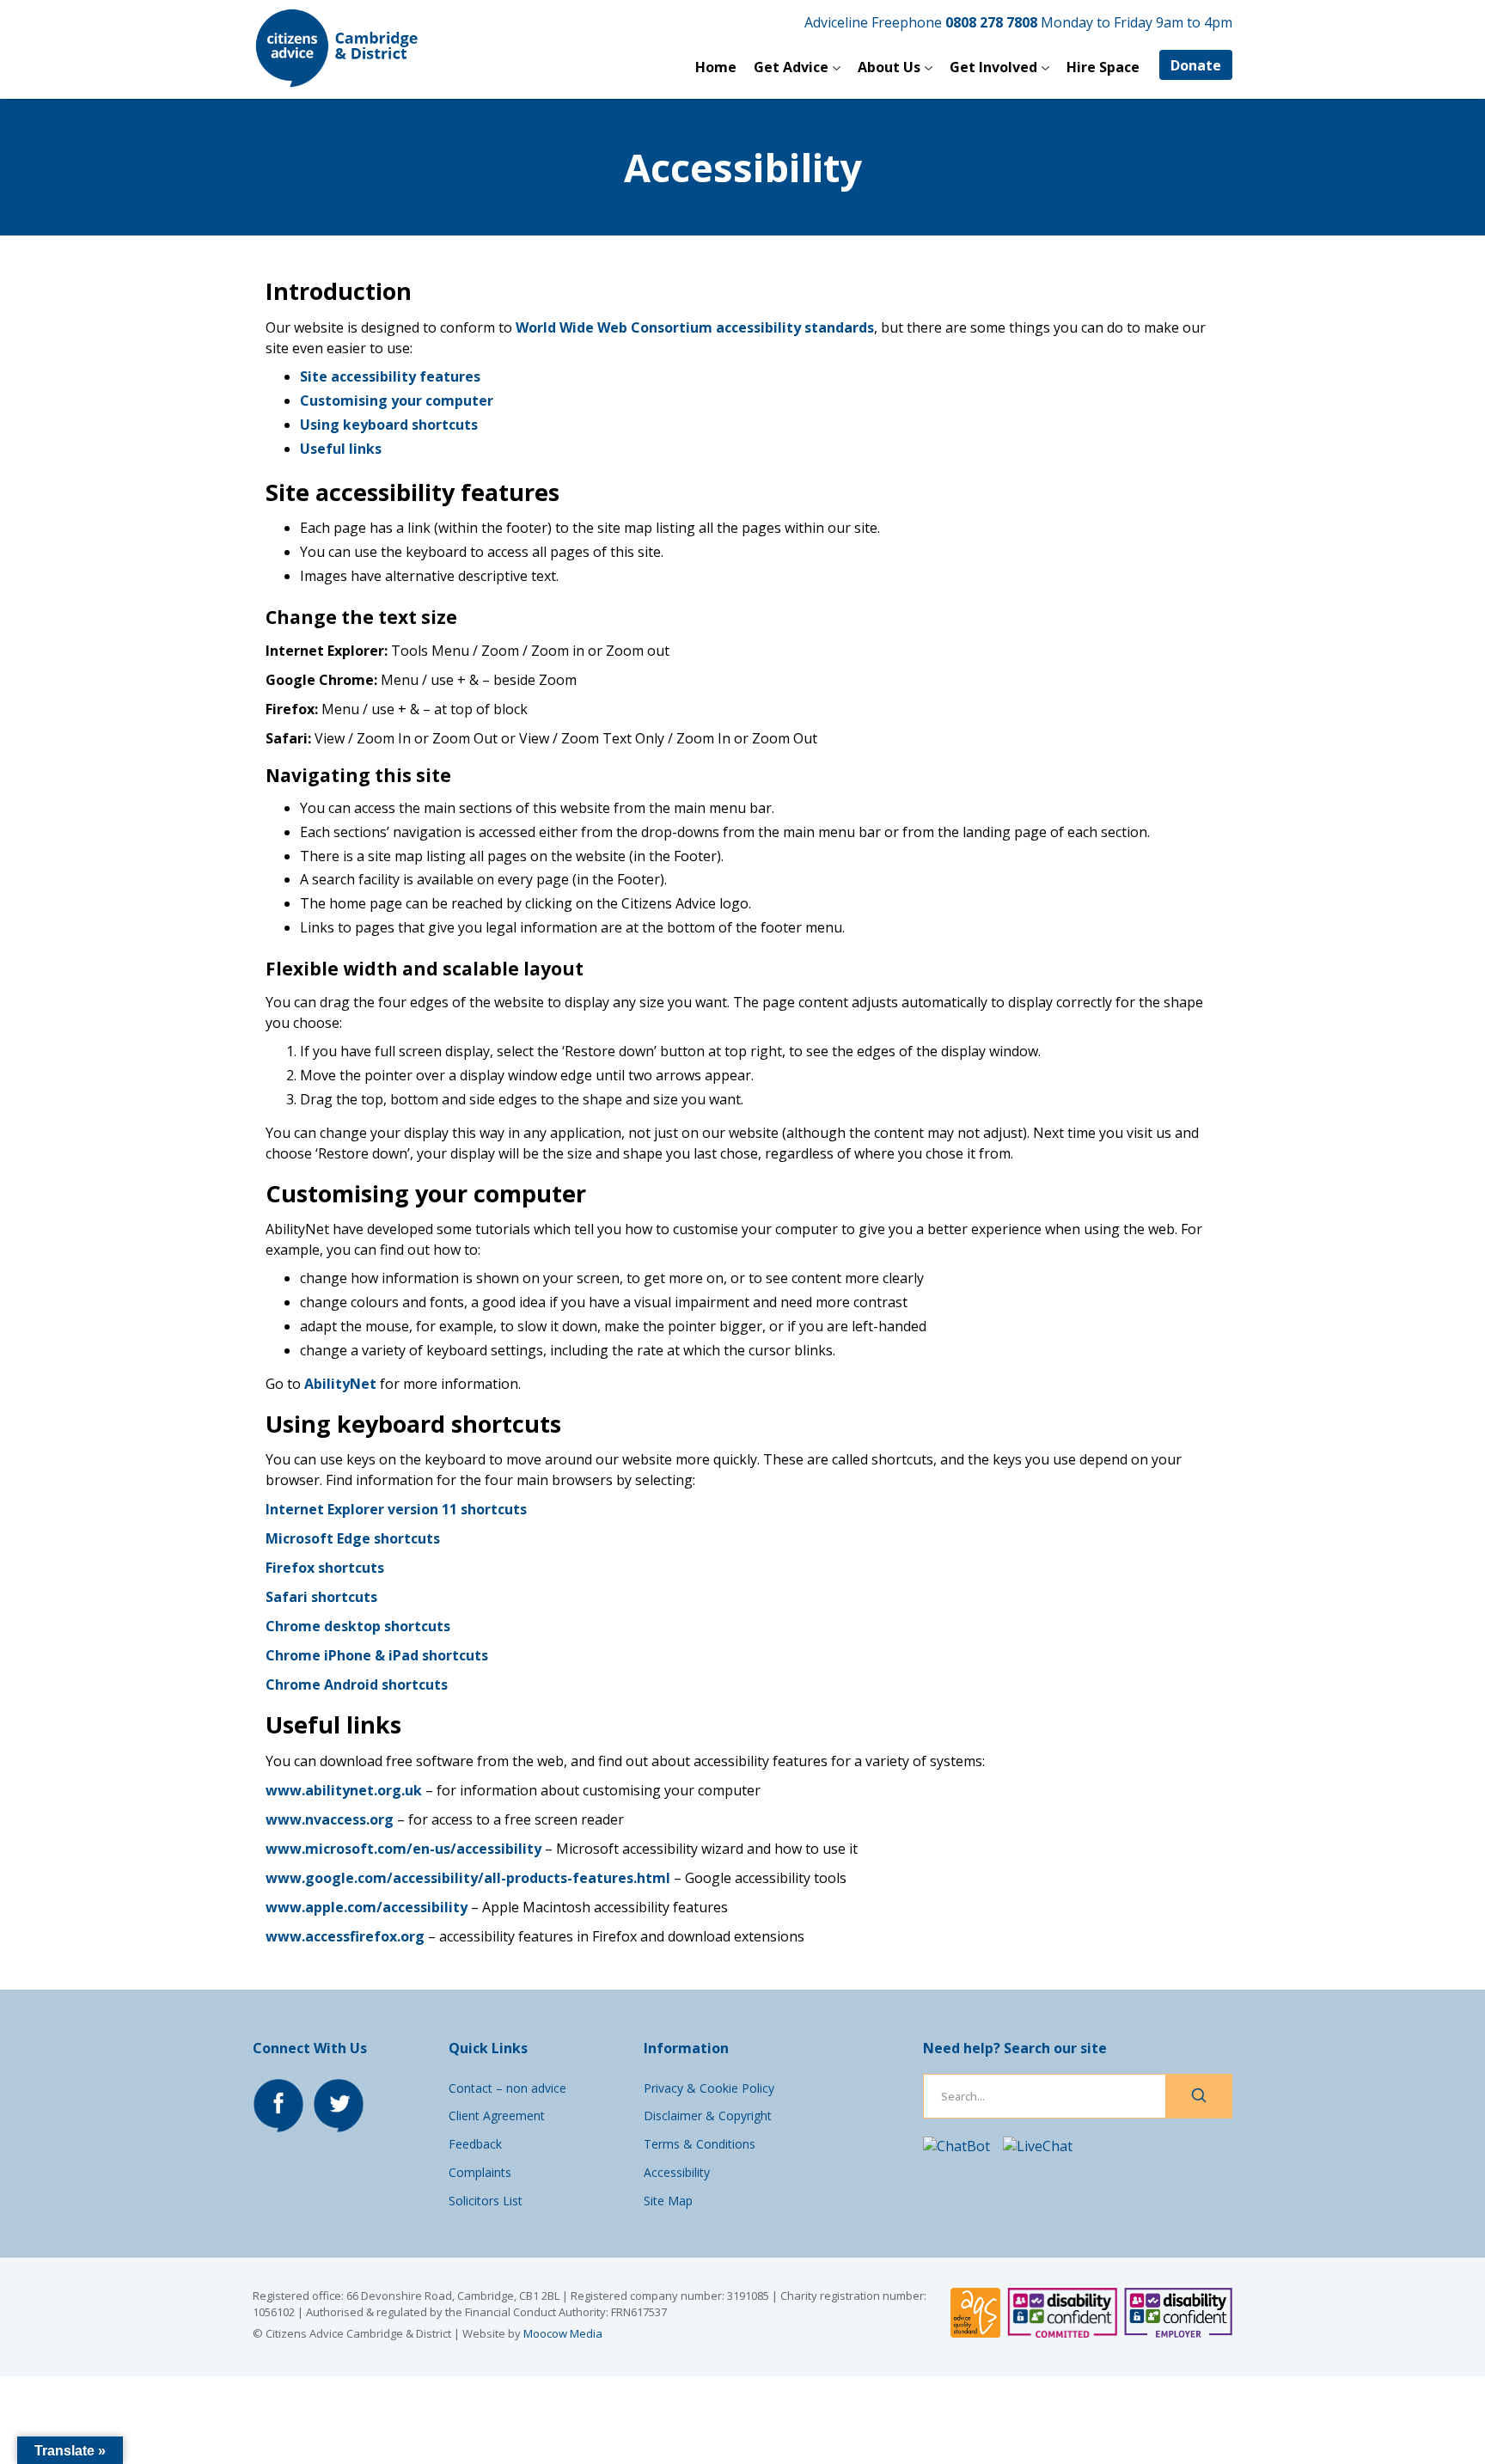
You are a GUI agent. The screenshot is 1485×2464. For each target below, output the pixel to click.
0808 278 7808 (991, 22)
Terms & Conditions (700, 2144)
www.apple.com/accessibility (367, 1907)
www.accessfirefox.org (345, 1936)
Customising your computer (397, 400)
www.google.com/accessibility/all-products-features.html (468, 1878)
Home (716, 67)
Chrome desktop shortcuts (358, 1626)
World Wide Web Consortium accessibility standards (695, 327)
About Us (889, 67)
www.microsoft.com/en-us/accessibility (403, 1849)
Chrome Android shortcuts (357, 1684)
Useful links (341, 449)
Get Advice (791, 67)
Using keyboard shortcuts (389, 425)
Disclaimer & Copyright (708, 2115)
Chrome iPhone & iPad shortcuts (377, 1655)
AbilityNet (340, 1384)
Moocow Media (563, 2333)
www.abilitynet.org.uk (344, 1790)
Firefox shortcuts (325, 1568)
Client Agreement (497, 2115)
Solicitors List (486, 2201)
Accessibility (677, 2172)
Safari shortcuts (321, 1597)
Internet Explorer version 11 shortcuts (396, 1509)
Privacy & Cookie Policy (709, 2088)
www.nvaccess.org (330, 1819)
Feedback (475, 2144)
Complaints (480, 2172)
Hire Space (1103, 67)
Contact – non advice (507, 2088)
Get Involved (993, 67)
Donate (1196, 65)
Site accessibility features (390, 376)
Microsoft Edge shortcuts (353, 1538)
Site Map (668, 2201)
